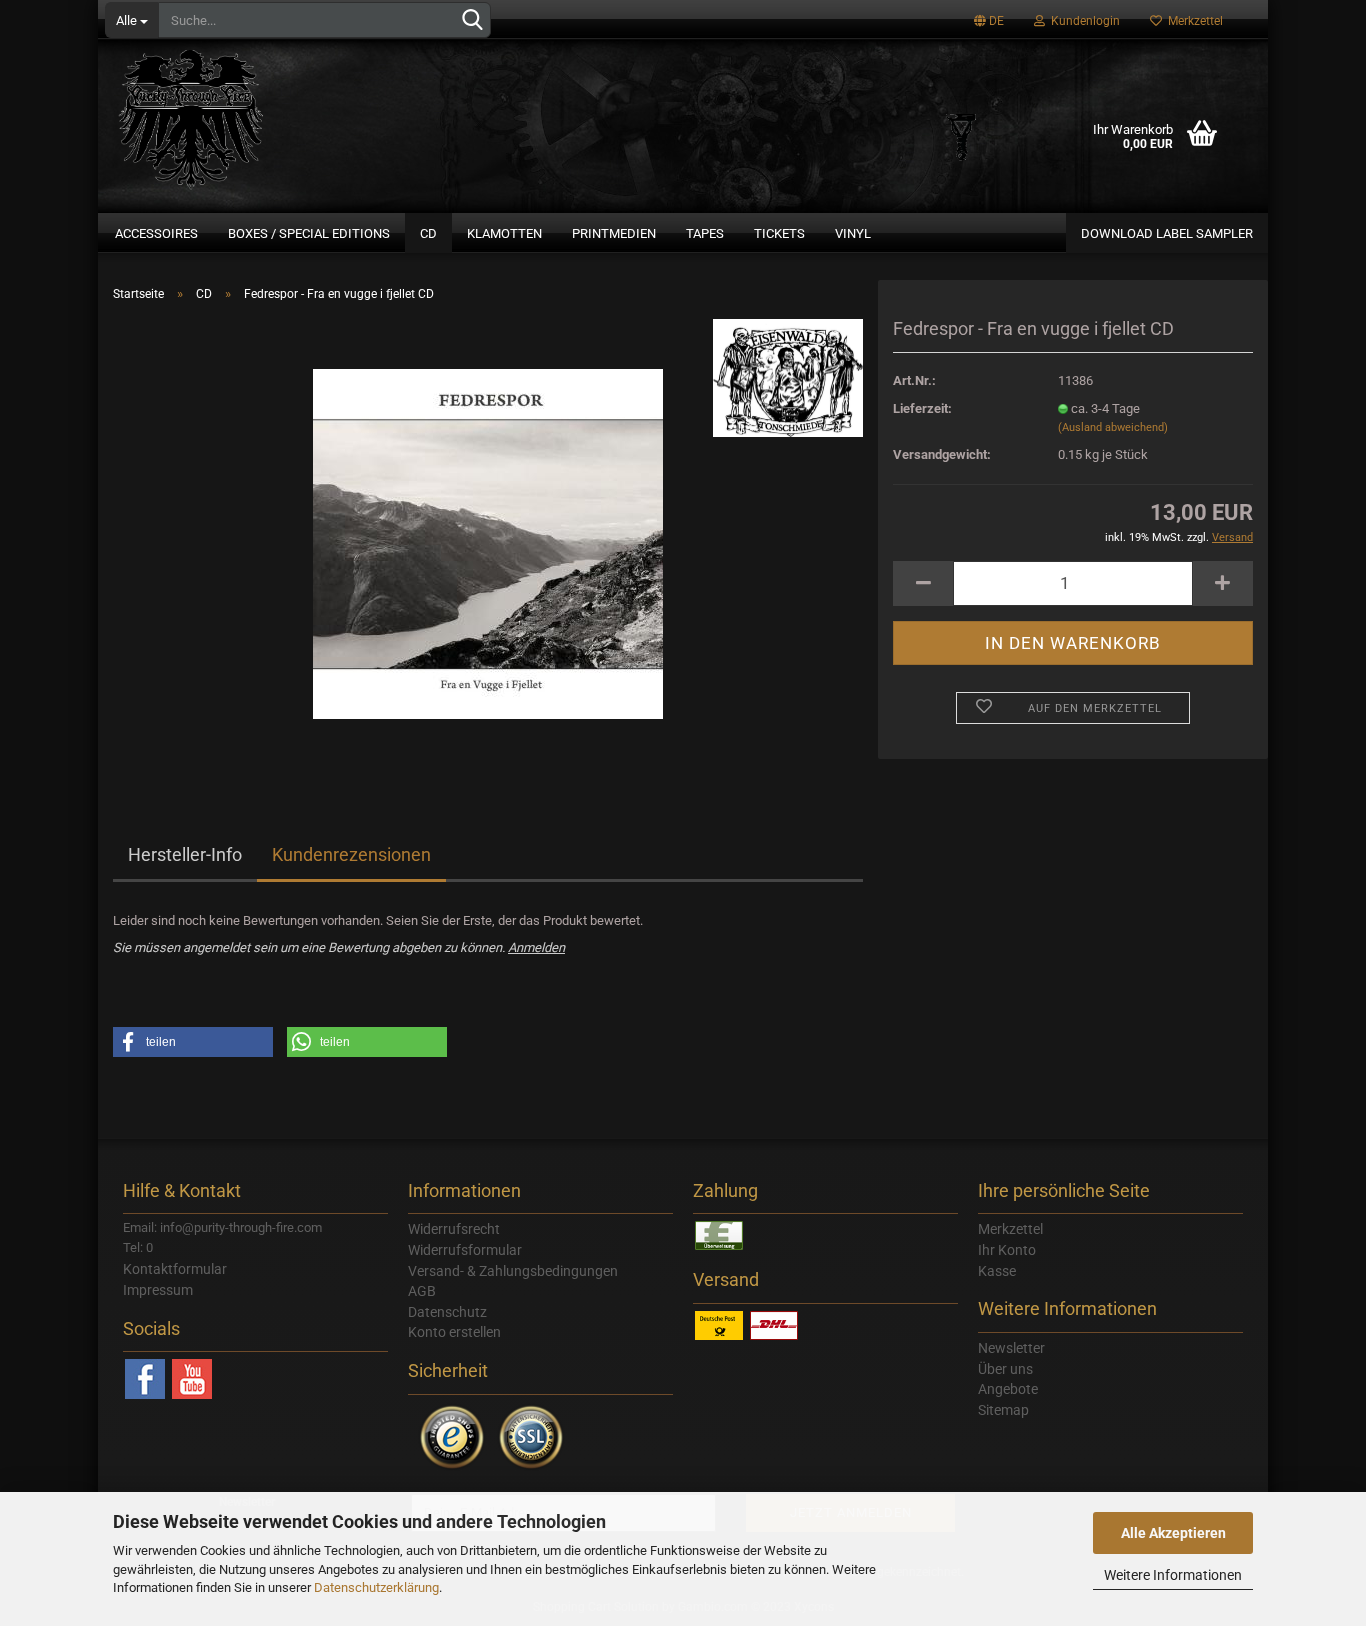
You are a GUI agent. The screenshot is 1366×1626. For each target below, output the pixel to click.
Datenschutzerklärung (376, 1587)
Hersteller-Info (185, 854)
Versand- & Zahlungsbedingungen (513, 1271)
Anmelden (536, 947)
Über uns (1005, 1369)
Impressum (158, 1290)
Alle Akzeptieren (1173, 1533)
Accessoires (156, 233)
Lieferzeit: (922, 408)
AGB (422, 1291)
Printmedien (614, 233)
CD (428, 233)
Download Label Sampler (1167, 233)
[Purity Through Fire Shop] (268, 110)
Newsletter (1011, 1348)
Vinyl (853, 233)
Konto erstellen (454, 1332)
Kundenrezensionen (351, 854)
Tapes (705, 233)
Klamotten (504, 233)
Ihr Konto (1007, 1250)
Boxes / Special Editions (309, 233)
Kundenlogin (1082, 21)
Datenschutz (447, 1312)
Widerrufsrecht (454, 1229)
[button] (193, 1042)
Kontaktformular (175, 1269)
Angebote (1008, 1389)
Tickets (779, 233)
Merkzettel (1192, 21)
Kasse (997, 1271)
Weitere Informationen (1173, 1575)
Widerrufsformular (465, 1250)
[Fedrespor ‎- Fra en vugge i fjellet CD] (488, 542)
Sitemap (1003, 1410)
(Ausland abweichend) (1113, 427)
